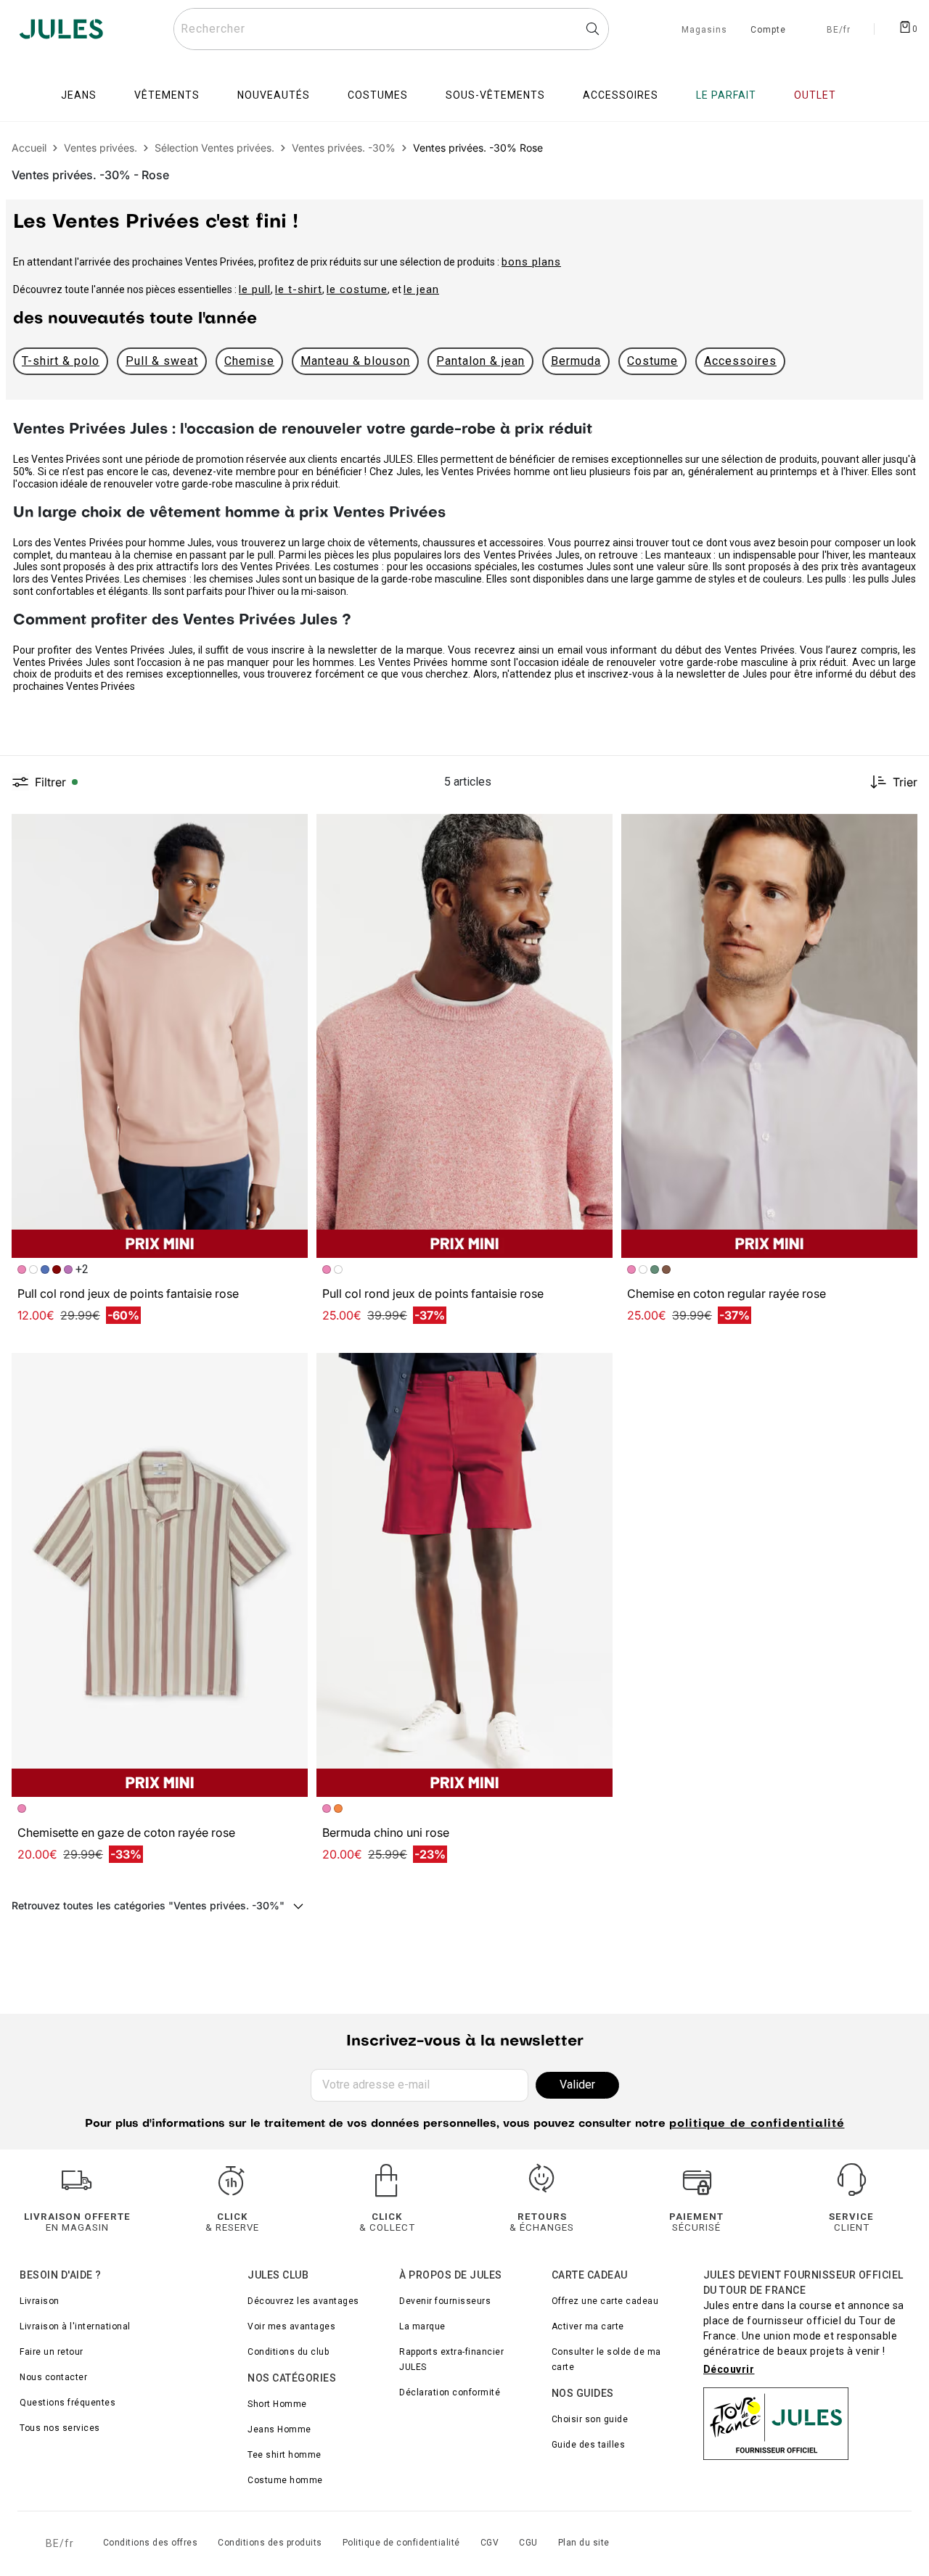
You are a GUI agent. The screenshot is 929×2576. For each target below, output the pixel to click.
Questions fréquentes (67, 2403)
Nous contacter (53, 2377)
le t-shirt (299, 289)
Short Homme (277, 2404)
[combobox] (391, 29)
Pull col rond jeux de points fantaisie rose (128, 1293)
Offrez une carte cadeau (605, 2301)
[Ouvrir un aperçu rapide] (290, 831)
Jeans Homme (279, 2429)
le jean (421, 289)
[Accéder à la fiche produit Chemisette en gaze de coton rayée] (160, 1575)
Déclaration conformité (450, 2392)
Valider (577, 2085)
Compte (768, 30)
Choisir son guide (590, 2419)
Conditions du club (288, 2352)
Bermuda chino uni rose (386, 1832)
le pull (255, 289)
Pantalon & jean (480, 361)
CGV (490, 2543)
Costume (652, 361)
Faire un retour (52, 2352)
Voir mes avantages (291, 2326)
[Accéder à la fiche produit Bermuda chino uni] (464, 1575)
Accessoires (740, 361)
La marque (422, 2326)
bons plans (531, 262)
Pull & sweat (162, 361)
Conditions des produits (270, 2543)
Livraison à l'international (75, 2326)
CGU (528, 2543)
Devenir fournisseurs (445, 2301)
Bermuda (576, 361)
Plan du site (584, 2543)
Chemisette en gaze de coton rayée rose (126, 1832)
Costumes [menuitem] (378, 95)
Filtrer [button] (50, 782)
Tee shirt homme (285, 2455)
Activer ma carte (588, 2326)
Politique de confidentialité (401, 2543)
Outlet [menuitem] (815, 95)
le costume (357, 289)
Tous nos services (60, 2428)
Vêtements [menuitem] (167, 95)
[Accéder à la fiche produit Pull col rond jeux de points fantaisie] (160, 1036)
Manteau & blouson (355, 361)
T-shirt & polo (61, 361)
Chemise (249, 361)
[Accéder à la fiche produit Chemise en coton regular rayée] (769, 1036)
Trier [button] (905, 782)
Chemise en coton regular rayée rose (727, 1293)
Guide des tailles (589, 2445)
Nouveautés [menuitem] (274, 95)
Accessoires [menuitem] (621, 95)
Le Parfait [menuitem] (726, 95)
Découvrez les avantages (303, 2301)
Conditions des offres (151, 2543)
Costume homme (285, 2480)
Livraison (40, 2301)
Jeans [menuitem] (79, 95)
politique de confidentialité (757, 2124)
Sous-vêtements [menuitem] (495, 95)
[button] (290, 831)
